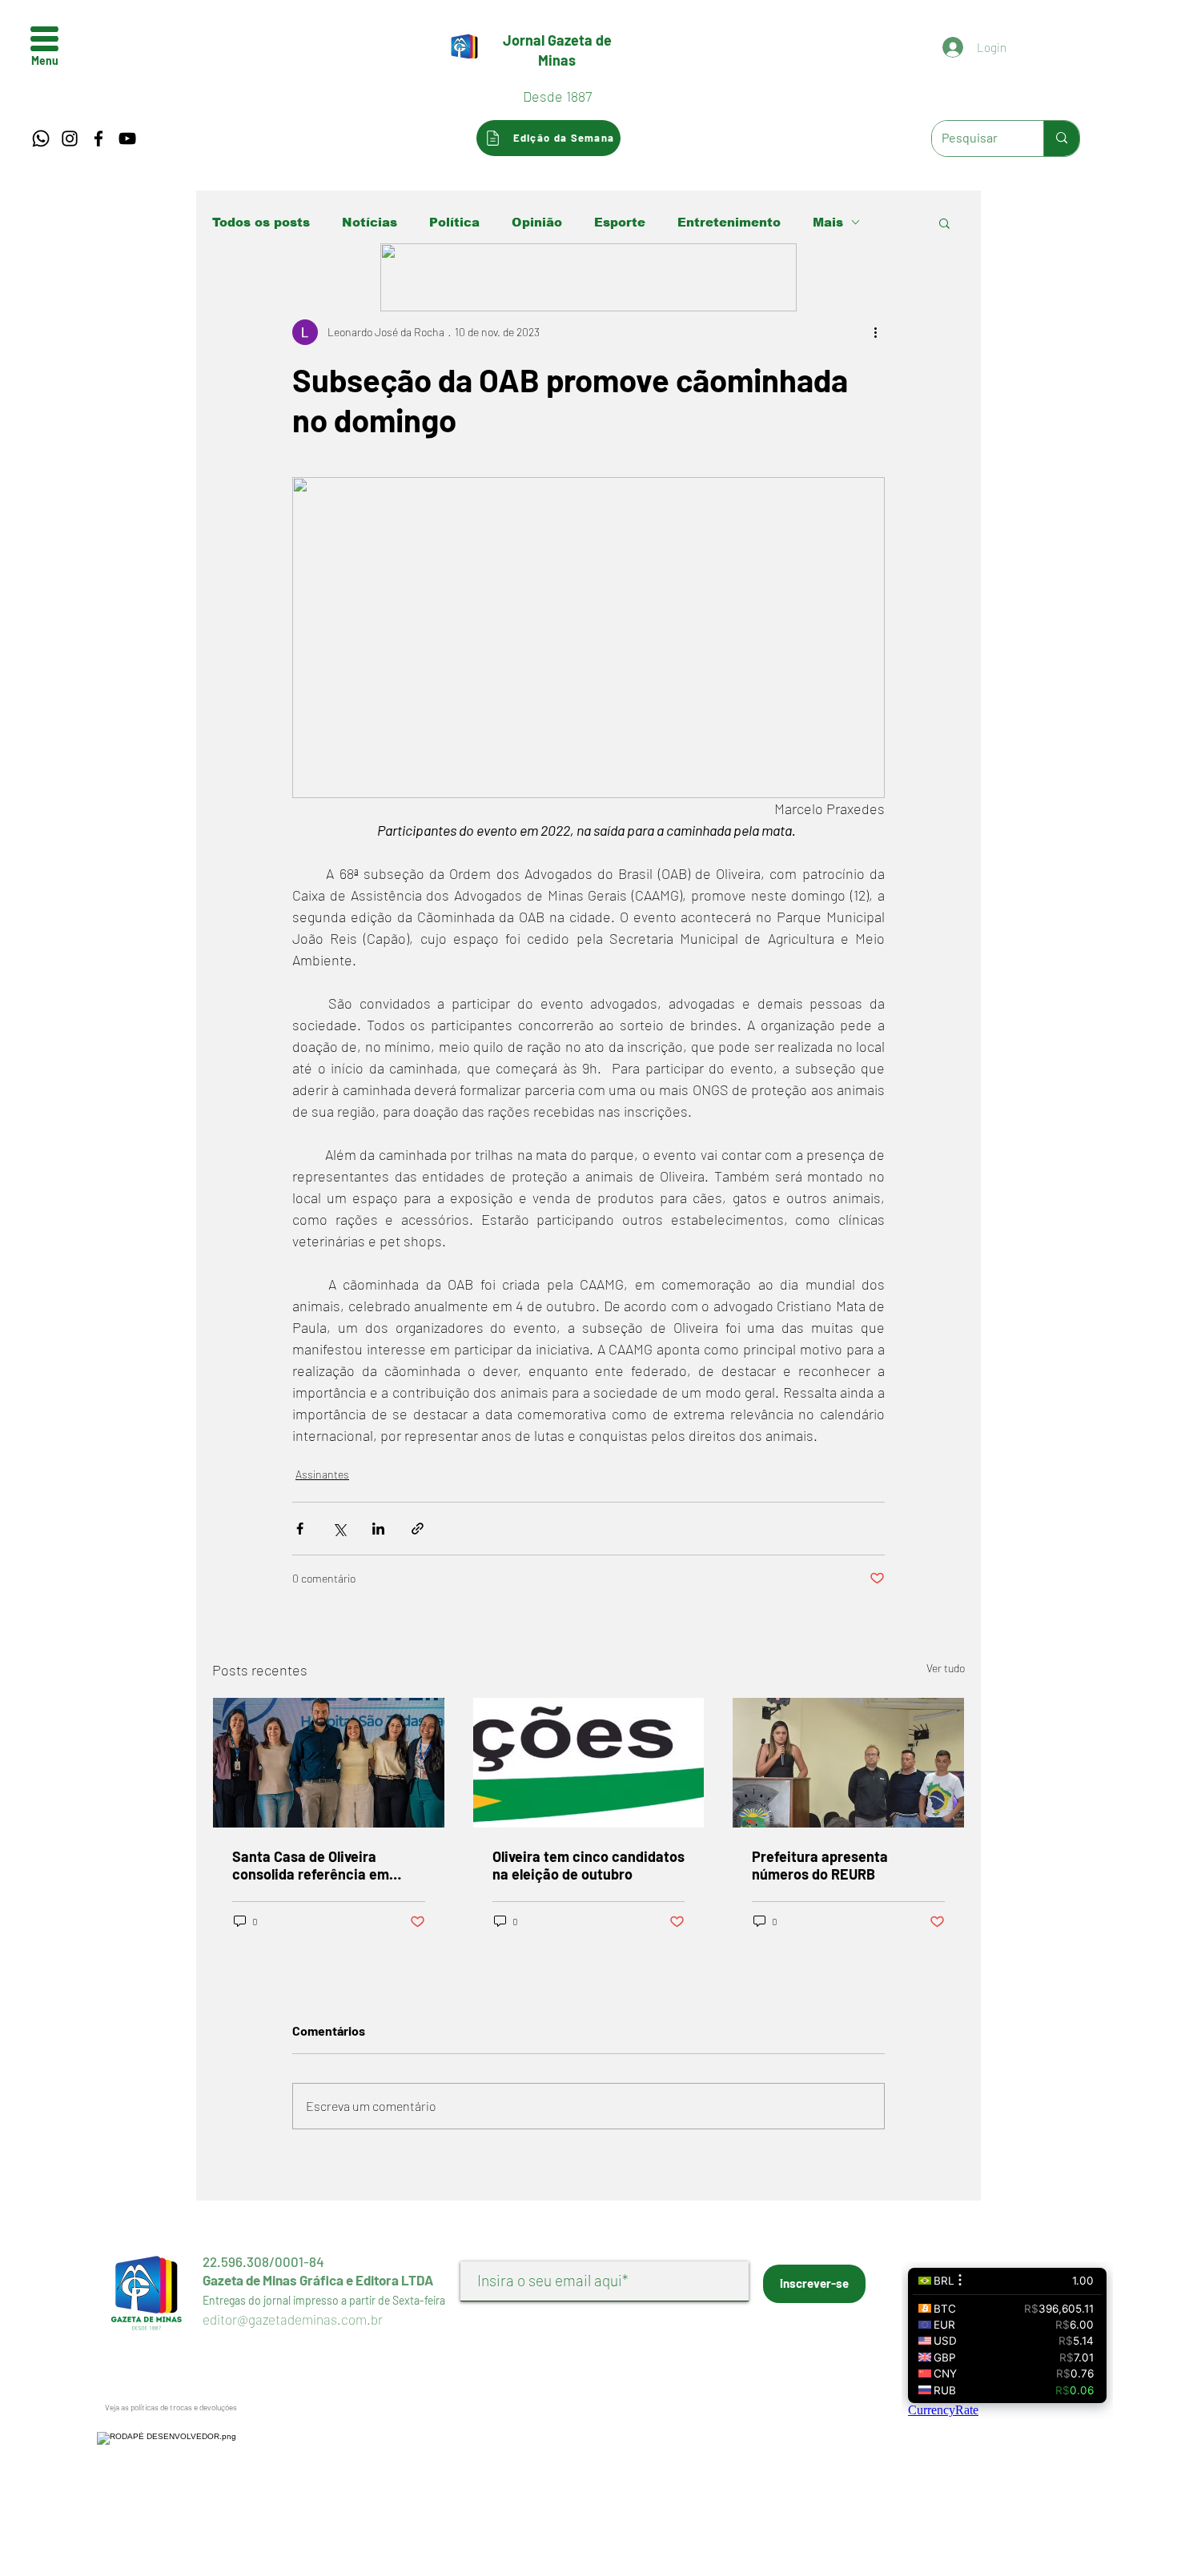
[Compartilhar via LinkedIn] (378, 1529)
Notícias (370, 222)
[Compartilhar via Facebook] (300, 1529)
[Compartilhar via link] (418, 1529)
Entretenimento (729, 222)
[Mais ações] (875, 332)
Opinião (537, 222)
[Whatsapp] (41, 138)
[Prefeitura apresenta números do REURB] (848, 1763)
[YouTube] (127, 138)
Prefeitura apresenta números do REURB (820, 1865)
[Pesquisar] (1061, 138)
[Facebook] (98, 138)
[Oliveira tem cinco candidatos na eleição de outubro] (589, 1763)
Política (454, 222)
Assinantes (322, 1474)
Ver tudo (946, 1668)
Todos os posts (261, 222)
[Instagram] (70, 138)
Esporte (620, 222)
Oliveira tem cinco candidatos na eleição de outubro (588, 1865)
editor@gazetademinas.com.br (293, 2319)
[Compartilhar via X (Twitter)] (339, 1529)
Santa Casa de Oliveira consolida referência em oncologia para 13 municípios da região (325, 1865)
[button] (44, 39)
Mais (828, 222)
